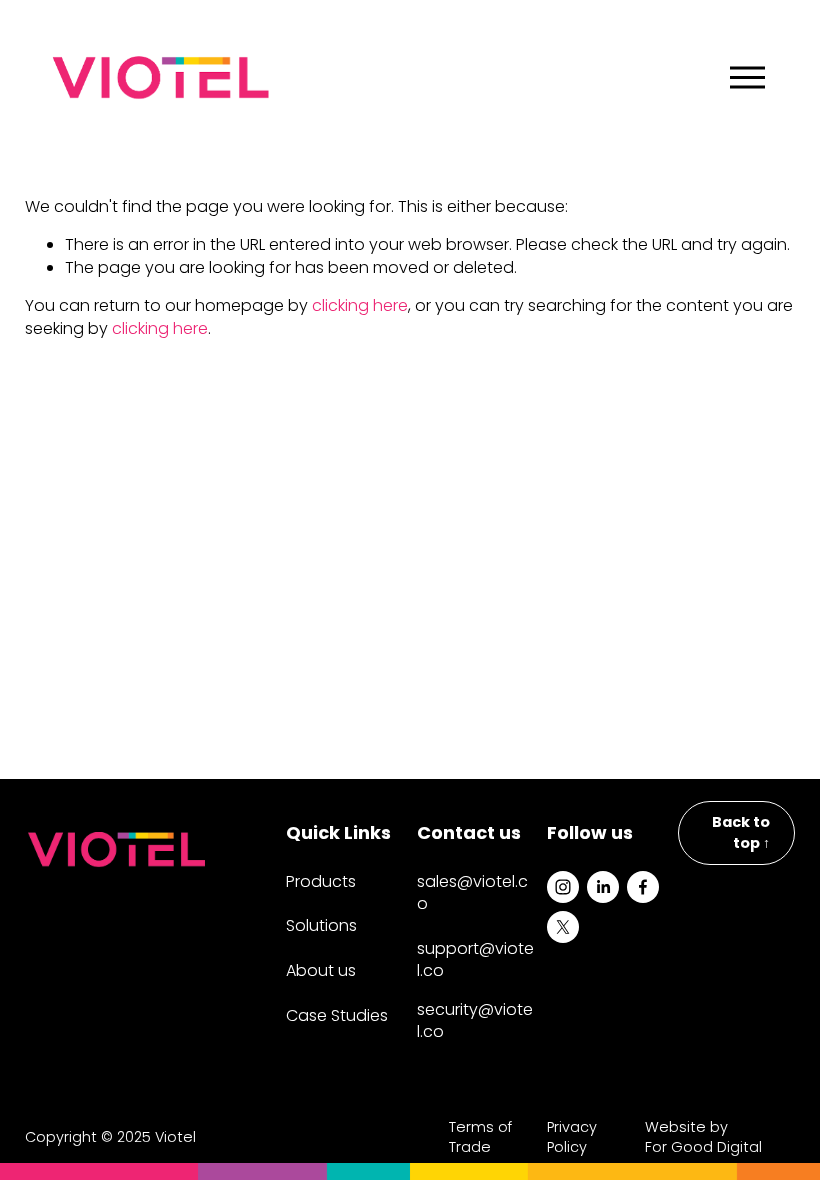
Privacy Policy (572, 1137)
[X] (563, 927)
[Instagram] (563, 887)
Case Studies (337, 1016)
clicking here (360, 305)
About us (321, 971)
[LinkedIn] (603, 887)
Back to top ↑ (741, 832)
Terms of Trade (480, 1137)
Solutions (321, 926)
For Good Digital (703, 1147)
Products (321, 882)
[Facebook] (643, 887)
